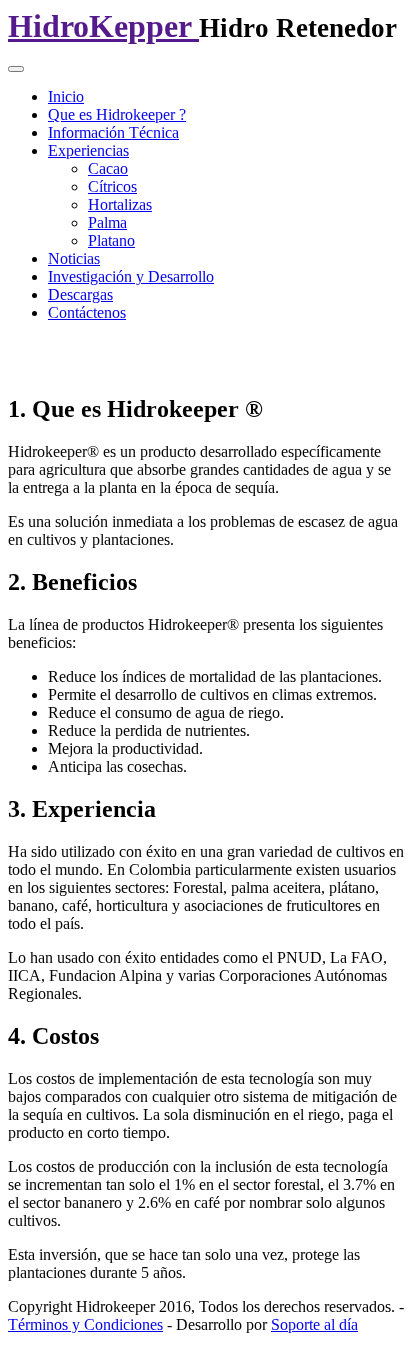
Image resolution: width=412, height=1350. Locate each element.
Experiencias (88, 150)
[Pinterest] (215, 355)
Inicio (66, 96)
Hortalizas (120, 204)
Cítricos (112, 186)
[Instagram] (177, 355)
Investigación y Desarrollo (131, 276)
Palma (107, 222)
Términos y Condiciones (85, 1324)
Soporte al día (314, 1324)
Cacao (108, 168)
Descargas (80, 294)
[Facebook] (25, 355)
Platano (111, 240)
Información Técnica (113, 132)
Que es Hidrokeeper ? (117, 114)
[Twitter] (63, 355)
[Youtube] (139, 355)
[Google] (101, 355)
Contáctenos (87, 312)
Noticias (74, 258)
